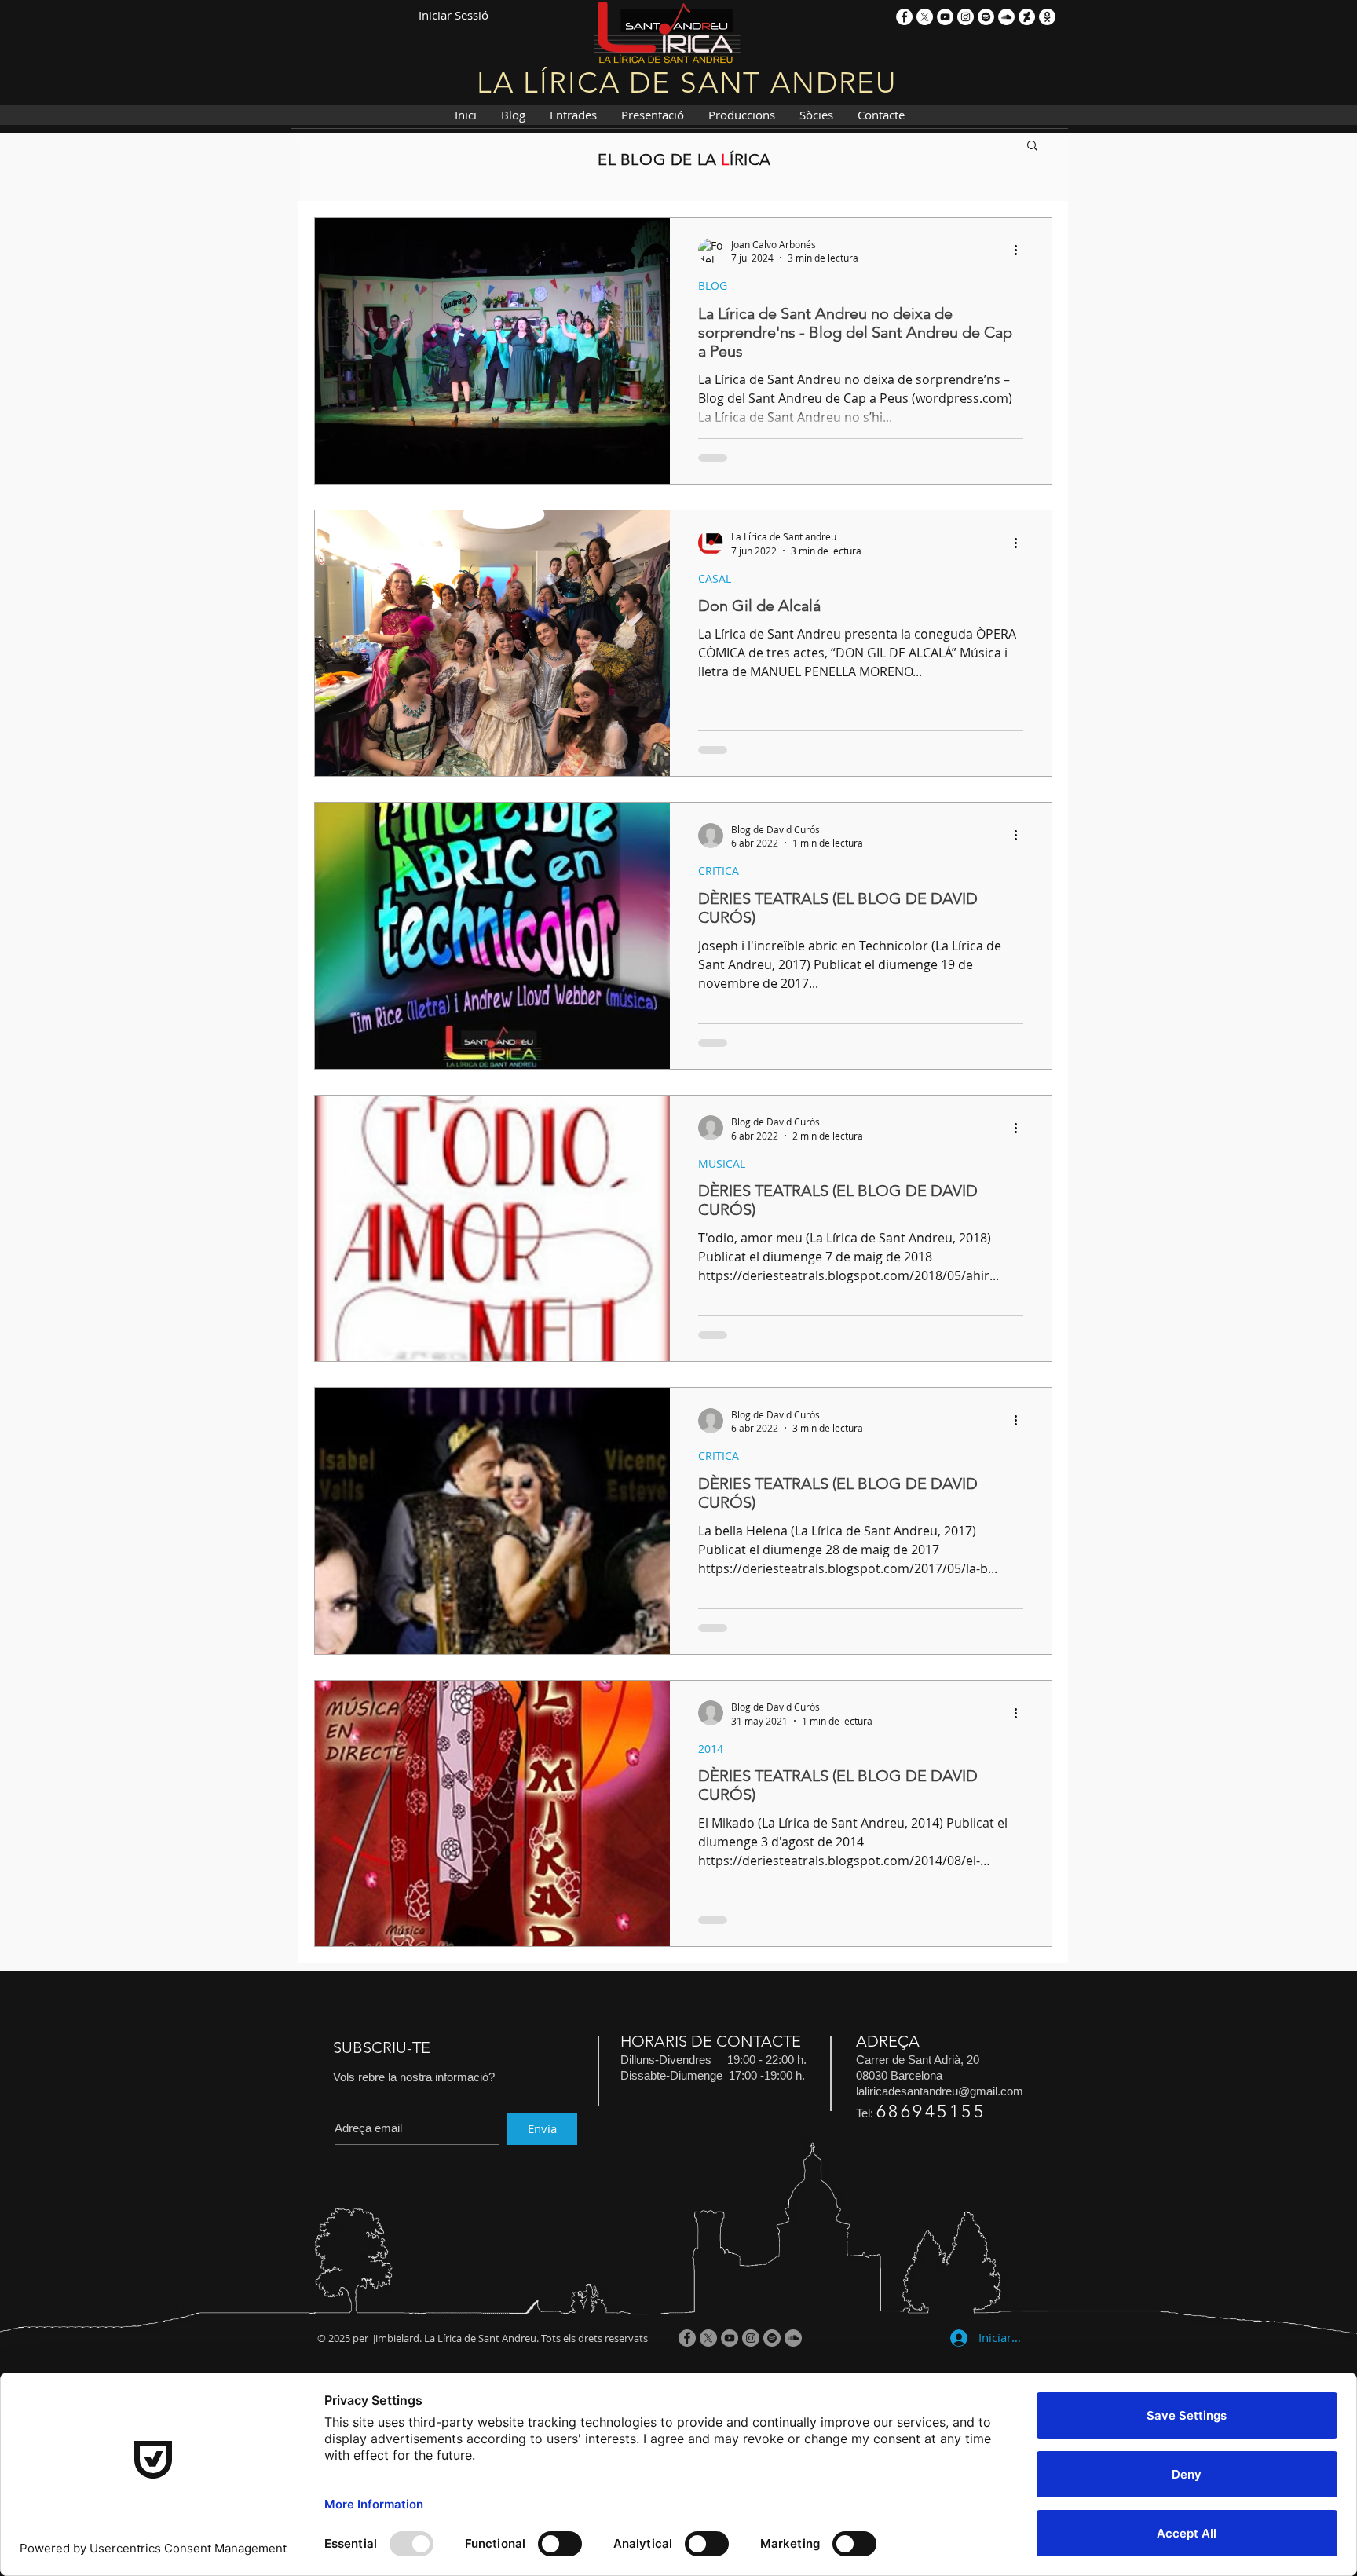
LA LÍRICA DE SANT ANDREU (687, 82)
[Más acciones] (1021, 251)
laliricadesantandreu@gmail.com (940, 2091)
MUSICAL (722, 1164)
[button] (1032, 146)
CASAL (715, 578)
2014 (711, 1749)
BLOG (713, 285)
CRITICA (719, 871)
